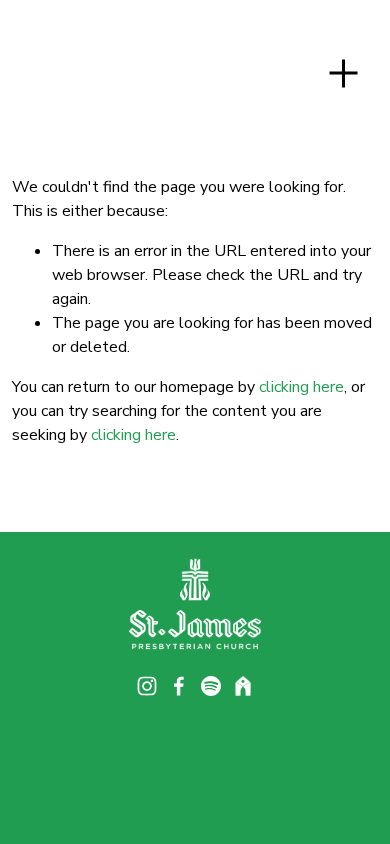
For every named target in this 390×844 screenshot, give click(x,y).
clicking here (301, 387)
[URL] (243, 686)
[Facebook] (179, 686)
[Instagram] (147, 686)
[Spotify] (211, 686)
